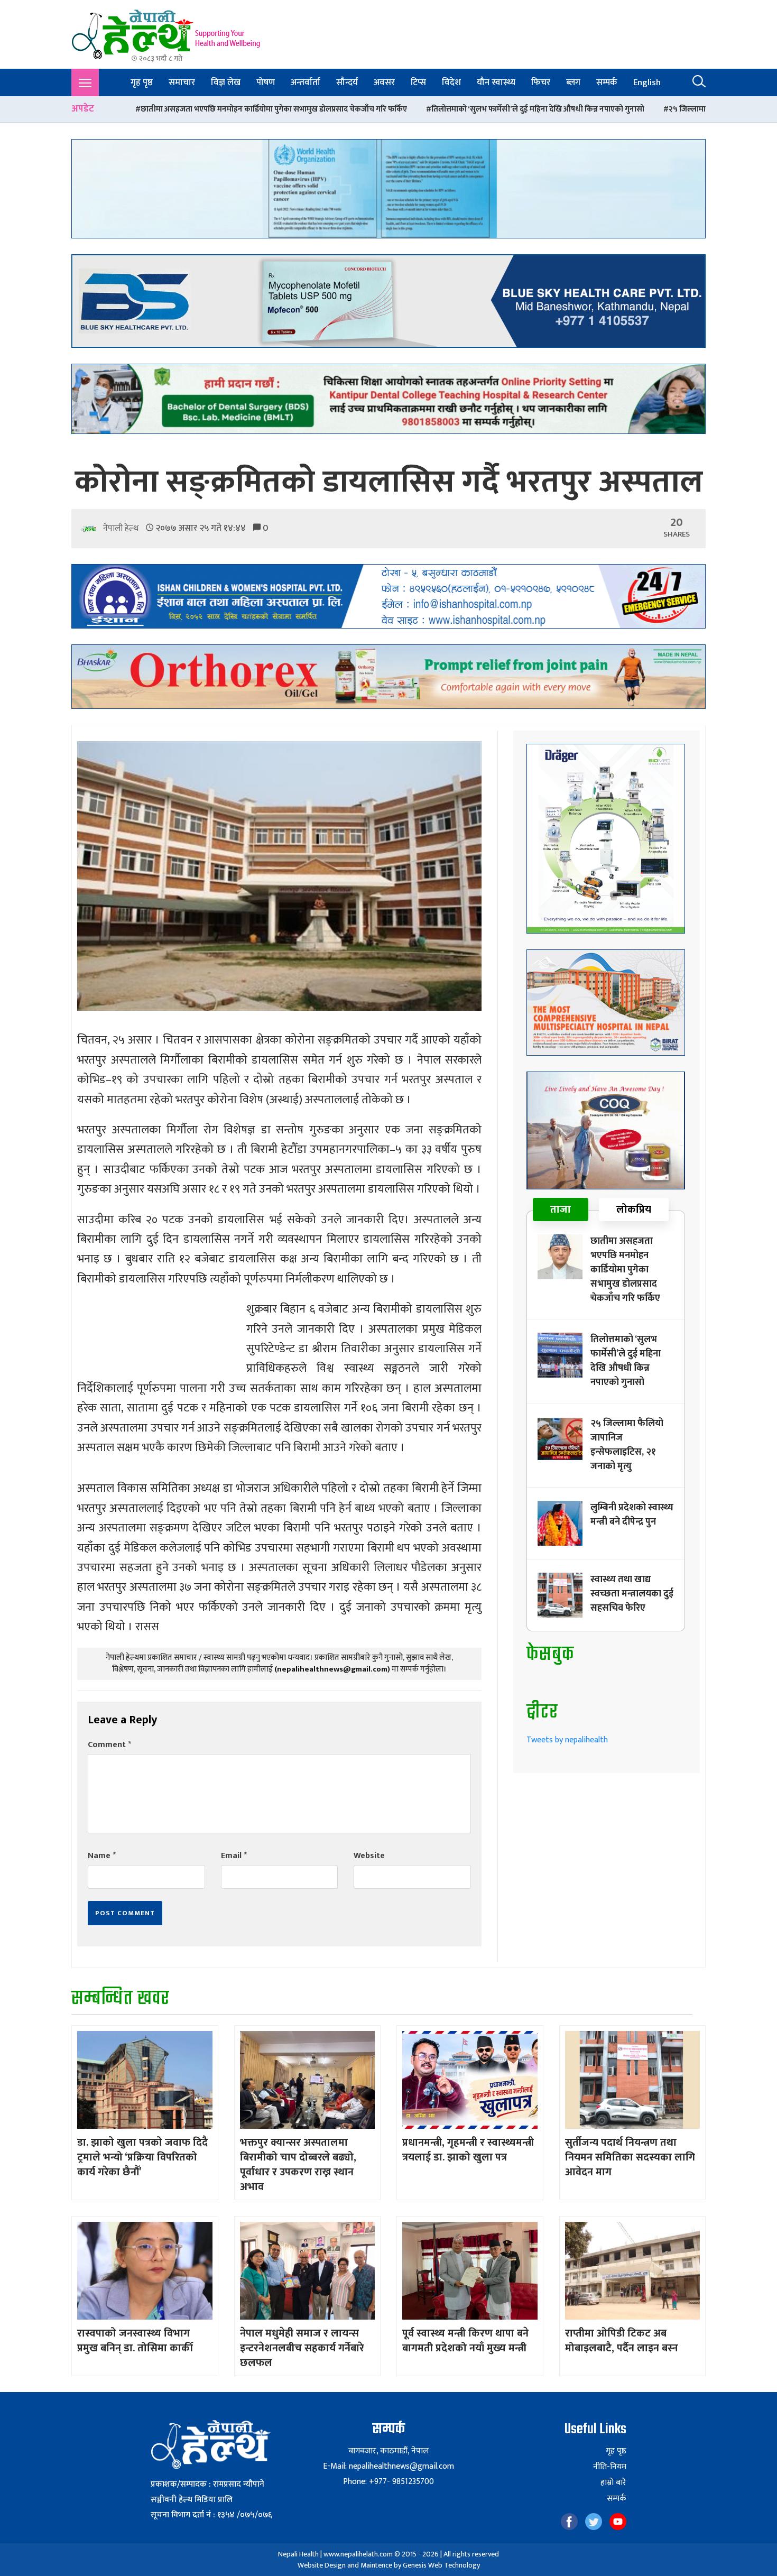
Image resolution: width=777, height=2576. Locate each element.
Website (369, 1856)
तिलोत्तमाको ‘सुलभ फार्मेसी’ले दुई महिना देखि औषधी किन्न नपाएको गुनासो (347, 109)
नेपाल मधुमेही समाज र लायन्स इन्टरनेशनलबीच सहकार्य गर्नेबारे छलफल (302, 2348)
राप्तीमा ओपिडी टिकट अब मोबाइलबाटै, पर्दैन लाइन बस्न (622, 2341)
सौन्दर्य (347, 82)
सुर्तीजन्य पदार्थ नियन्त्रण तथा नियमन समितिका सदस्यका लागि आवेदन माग (630, 2157)
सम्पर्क (607, 82)
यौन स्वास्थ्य (496, 82)
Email (234, 1856)
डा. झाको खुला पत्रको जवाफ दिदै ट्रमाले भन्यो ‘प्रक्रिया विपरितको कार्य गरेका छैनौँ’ (142, 2157)
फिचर (541, 82)
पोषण (266, 82)
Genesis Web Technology (441, 2565)
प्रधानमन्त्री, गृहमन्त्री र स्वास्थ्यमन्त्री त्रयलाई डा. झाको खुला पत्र (468, 2150)
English (647, 82)
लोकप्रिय (634, 1209)
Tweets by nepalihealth (567, 1740)
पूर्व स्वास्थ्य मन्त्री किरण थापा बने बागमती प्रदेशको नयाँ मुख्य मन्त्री (465, 2341)
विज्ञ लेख (226, 82)
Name (102, 1856)
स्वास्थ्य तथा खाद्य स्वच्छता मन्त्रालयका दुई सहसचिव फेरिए (632, 1594)
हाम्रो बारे (613, 2483)
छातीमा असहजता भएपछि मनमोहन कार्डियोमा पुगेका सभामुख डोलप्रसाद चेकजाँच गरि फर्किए (625, 1270)
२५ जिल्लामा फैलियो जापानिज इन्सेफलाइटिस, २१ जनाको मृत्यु (568, 109)
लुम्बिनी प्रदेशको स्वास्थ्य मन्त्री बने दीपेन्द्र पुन (632, 1515)
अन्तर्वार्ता (306, 82)
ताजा (561, 1209)
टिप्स (418, 82)
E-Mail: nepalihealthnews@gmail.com (388, 2466)
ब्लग (573, 82)
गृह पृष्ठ (142, 82)
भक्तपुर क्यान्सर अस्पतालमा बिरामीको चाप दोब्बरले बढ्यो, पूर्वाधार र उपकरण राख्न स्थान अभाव (298, 2165)
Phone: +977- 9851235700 (388, 2482)
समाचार (182, 82)
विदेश (451, 82)
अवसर (384, 82)
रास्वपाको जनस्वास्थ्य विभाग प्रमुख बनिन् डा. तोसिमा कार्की (135, 2341)
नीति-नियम (610, 2467)
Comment (109, 1745)
